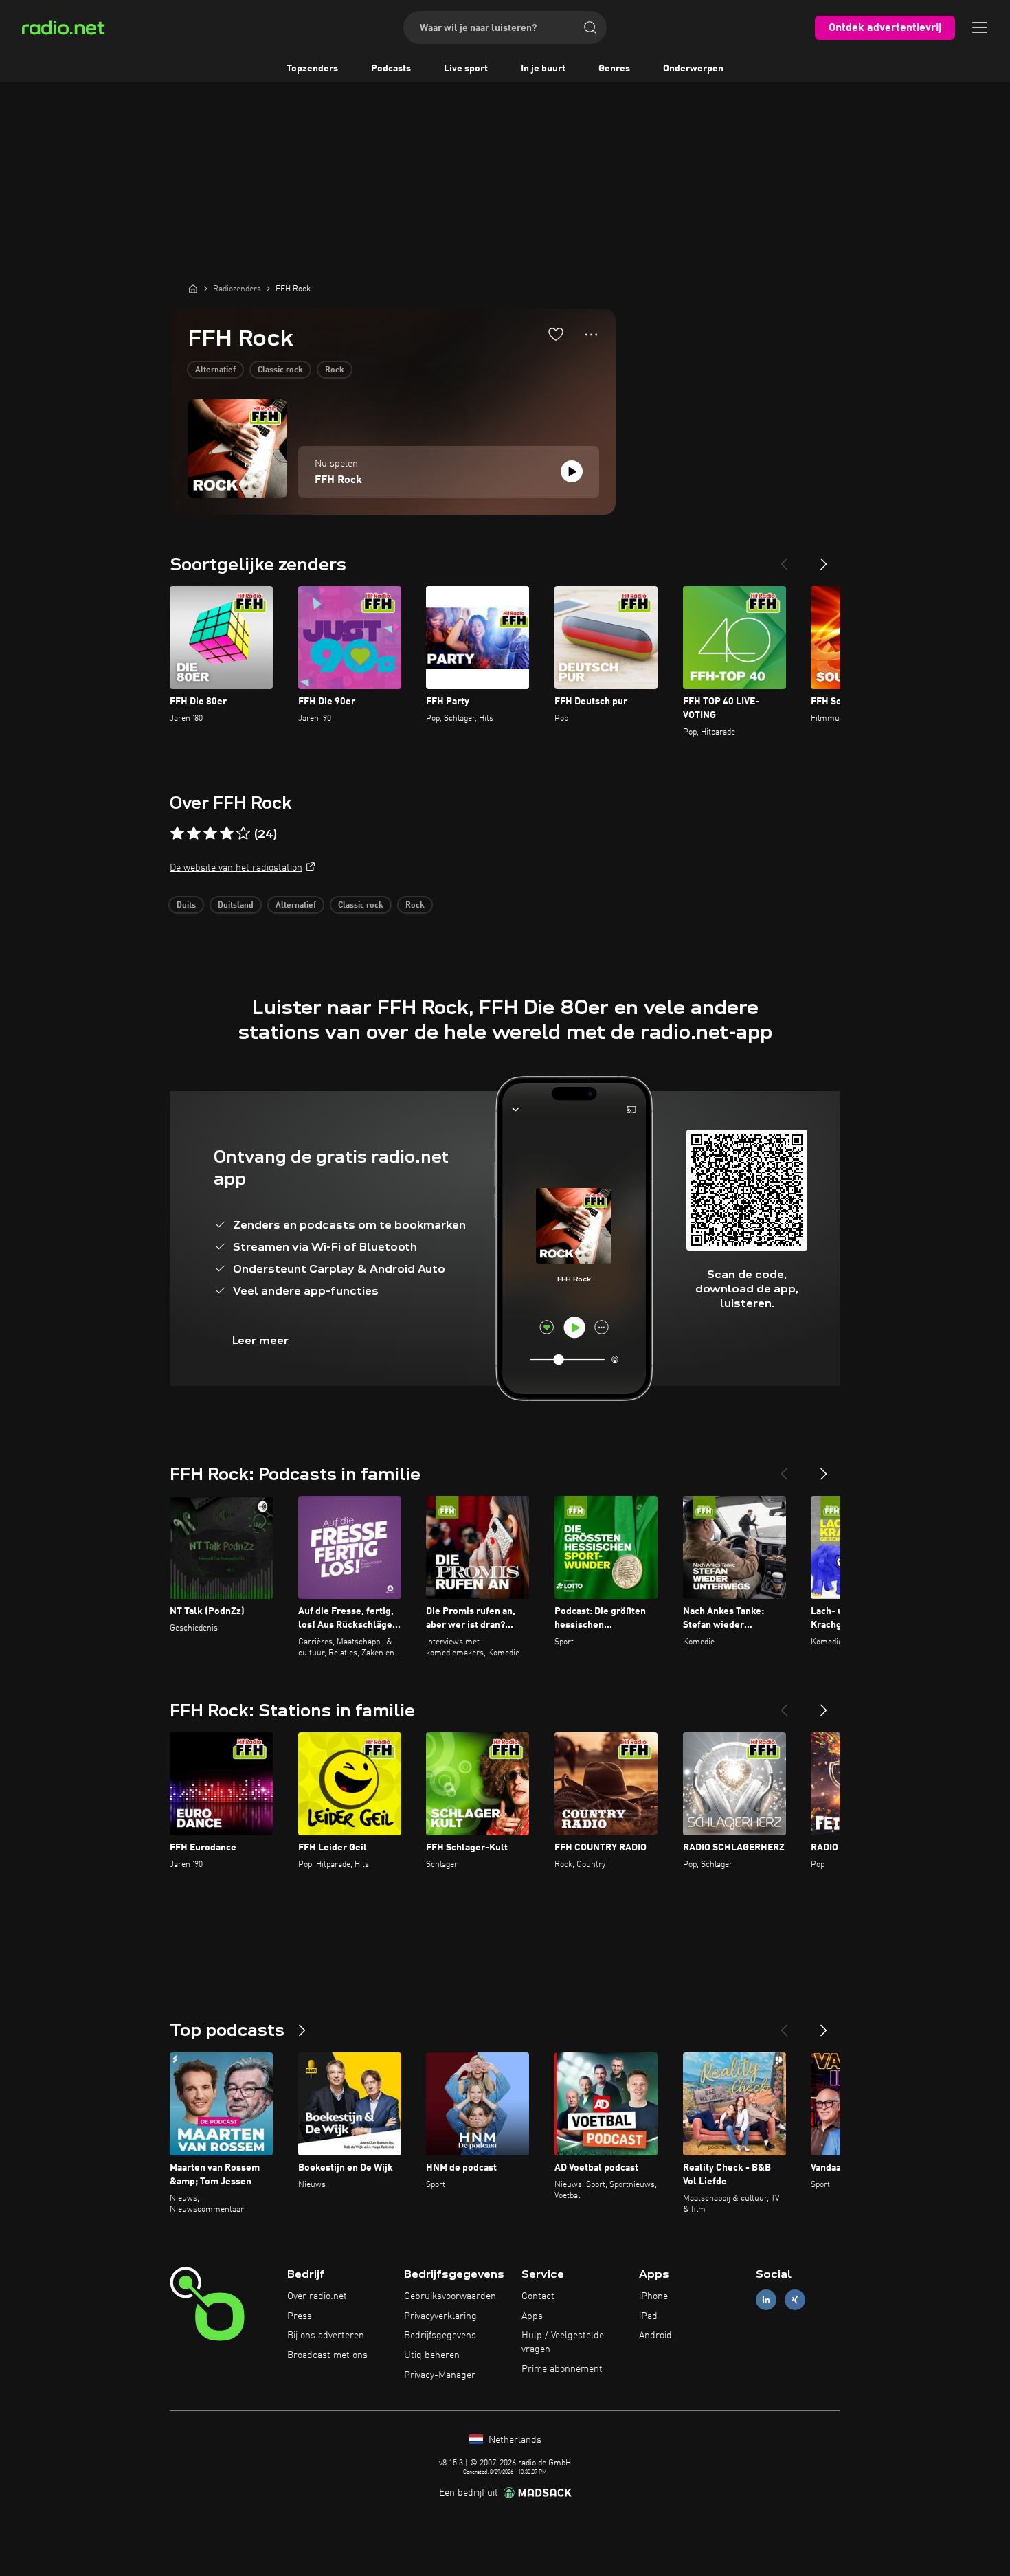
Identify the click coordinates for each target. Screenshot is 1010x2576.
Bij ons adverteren (326, 2336)
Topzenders (312, 69)
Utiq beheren (432, 2355)
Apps (532, 2316)
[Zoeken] (590, 27)
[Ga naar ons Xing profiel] (795, 2299)
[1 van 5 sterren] (177, 833)
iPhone (653, 2296)
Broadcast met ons (327, 2355)
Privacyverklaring (440, 2316)
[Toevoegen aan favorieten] (556, 334)
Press (300, 2316)
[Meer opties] (591, 335)
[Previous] (784, 559)
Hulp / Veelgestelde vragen (563, 2342)
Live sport (466, 69)
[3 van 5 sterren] (210, 833)
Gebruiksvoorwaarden (450, 2296)
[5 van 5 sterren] (243, 833)
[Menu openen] (980, 27)
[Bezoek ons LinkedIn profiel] (766, 2299)
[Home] (193, 289)
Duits (186, 906)
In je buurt (543, 69)
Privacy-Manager (440, 2375)
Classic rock (280, 370)
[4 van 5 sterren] (227, 833)
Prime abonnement (562, 2369)
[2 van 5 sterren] (194, 833)
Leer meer (260, 1340)
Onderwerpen (693, 69)
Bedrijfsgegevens (440, 2336)
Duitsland (236, 906)
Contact (538, 2296)
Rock (335, 370)
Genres (614, 69)
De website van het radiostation (236, 868)
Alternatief (215, 370)
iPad (648, 2316)
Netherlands (514, 2440)
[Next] (824, 559)
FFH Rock (338, 480)
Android (655, 2336)
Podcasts (391, 69)
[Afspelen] (572, 471)
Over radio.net (317, 2296)
